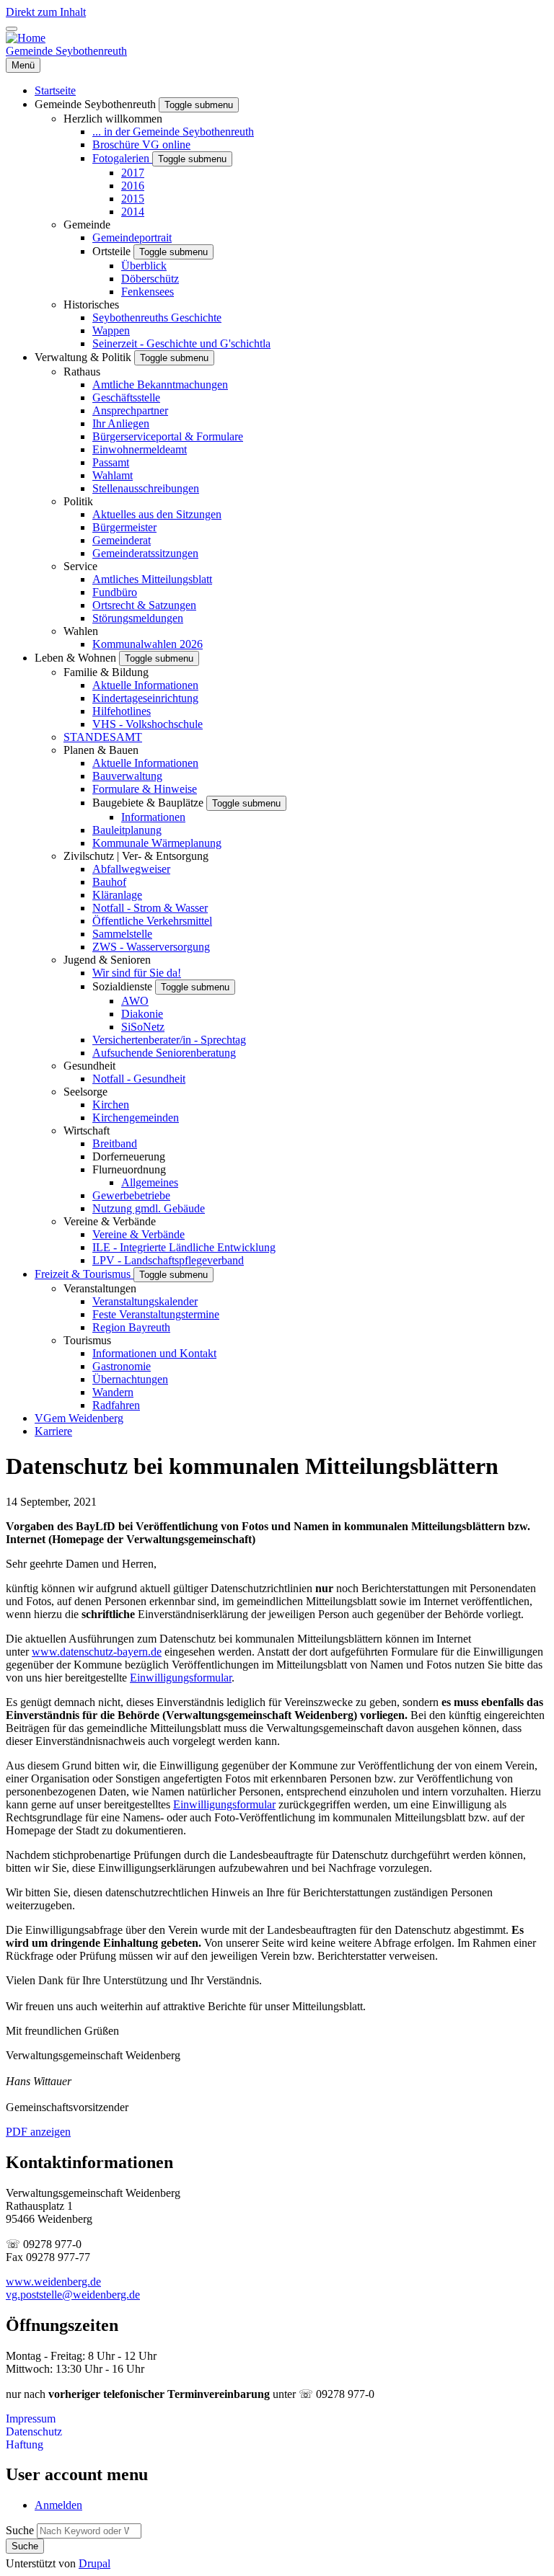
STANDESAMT (103, 737)
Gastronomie (122, 1366)
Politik (78, 501)
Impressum (31, 2419)
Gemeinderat (122, 540)
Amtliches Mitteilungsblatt (152, 579)
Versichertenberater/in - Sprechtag (169, 1040)
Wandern (113, 1392)
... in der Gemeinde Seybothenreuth (173, 132)
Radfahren (116, 1405)
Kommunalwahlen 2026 (148, 644)
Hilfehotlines (122, 711)
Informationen (153, 817)
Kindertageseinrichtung (145, 698)
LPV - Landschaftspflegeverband (168, 1260)
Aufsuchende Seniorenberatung (164, 1053)
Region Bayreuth (131, 1327)
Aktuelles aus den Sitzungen (157, 514)
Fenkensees (148, 292)
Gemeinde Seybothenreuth (66, 51)
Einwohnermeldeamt (140, 449)
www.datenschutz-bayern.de (97, 1652)
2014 (133, 212)
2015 (133, 199)
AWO (135, 1001)
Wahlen (81, 631)
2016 (133, 186)
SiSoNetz (143, 1027)
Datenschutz (34, 2431)
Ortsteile (113, 251)
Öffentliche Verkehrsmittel (152, 921)
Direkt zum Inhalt (46, 12)
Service (80, 566)
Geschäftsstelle (126, 397)
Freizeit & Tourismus (84, 1274)
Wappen (111, 330)
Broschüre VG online (141, 145)
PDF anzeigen (38, 2132)
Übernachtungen (130, 1379)
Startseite (55, 90)
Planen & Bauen (101, 750)
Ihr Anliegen (121, 423)
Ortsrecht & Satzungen (144, 605)
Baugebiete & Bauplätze (149, 803)
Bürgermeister (124, 527)
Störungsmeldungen (138, 618)
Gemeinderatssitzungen (145, 553)
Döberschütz (150, 279)
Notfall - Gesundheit (139, 1079)
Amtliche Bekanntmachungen (160, 385)
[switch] (12, 29)
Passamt (111, 462)
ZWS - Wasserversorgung (151, 947)
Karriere (53, 1431)
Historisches (91, 305)
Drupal (94, 2563)
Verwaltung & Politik (84, 357)
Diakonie (142, 1014)
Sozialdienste (124, 986)
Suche (20, 2530)
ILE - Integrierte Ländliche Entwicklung (184, 1247)
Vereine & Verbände (110, 1221)
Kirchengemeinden (136, 1118)
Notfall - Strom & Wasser (150, 908)
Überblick (144, 266)
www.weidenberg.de (53, 2282)
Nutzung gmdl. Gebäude (149, 1208)
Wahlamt (113, 475)
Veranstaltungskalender (145, 1301)
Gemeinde (87, 225)
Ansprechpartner (130, 410)
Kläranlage (117, 895)
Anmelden (58, 2505)
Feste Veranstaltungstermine (156, 1314)
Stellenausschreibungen (146, 488)
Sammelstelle (122, 934)
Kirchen (111, 1105)
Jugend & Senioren (107, 960)
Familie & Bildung (106, 672)
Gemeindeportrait (132, 237)
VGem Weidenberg (79, 1418)
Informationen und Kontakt (154, 1353)
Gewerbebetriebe (131, 1195)
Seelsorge (85, 1092)
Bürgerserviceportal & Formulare (168, 436)
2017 (133, 173)
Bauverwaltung (127, 776)
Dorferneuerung (129, 1156)
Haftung (25, 2444)
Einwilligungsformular (181, 1678)
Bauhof (109, 882)
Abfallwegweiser (131, 869)
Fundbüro (115, 592)
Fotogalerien (122, 158)
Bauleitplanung (127, 830)
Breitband (115, 1143)
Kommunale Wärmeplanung (157, 843)
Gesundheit (89, 1066)
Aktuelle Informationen (145, 685)
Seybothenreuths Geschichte (157, 317)
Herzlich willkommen (113, 119)
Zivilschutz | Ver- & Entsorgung (136, 856)
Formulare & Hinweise (145, 789)
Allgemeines (150, 1182)
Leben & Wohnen (77, 658)
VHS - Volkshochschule (148, 724)
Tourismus (87, 1340)
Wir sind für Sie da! (137, 973)
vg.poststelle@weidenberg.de (73, 2295)
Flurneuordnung (129, 1169)
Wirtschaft (87, 1131)
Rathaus (82, 372)
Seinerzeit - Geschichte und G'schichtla (181, 343)
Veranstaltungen (100, 1288)
